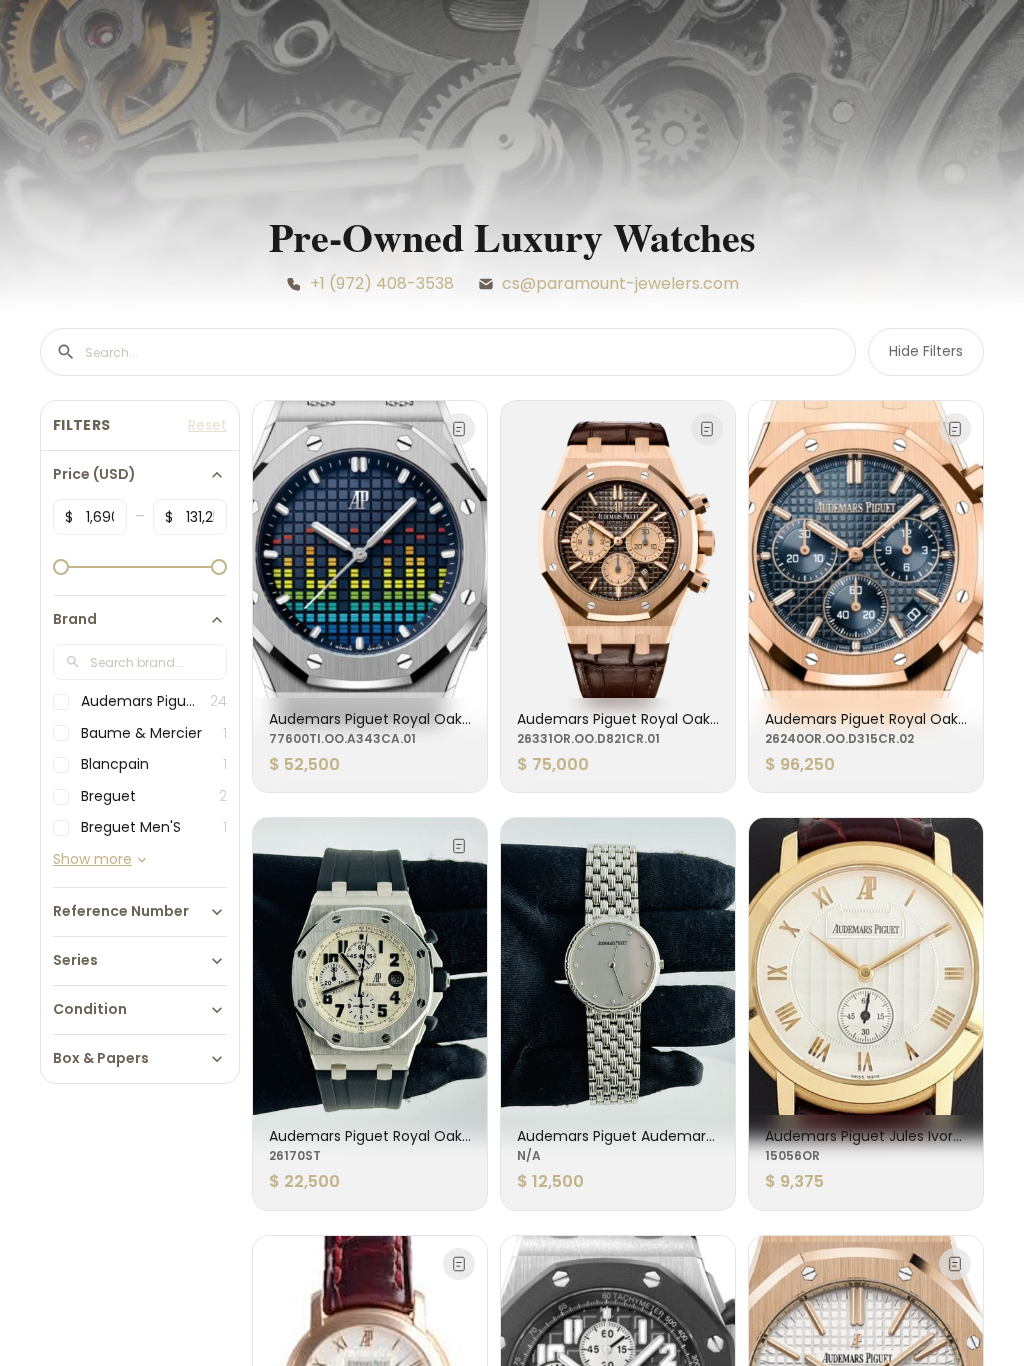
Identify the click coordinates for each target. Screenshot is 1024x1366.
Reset (207, 425)
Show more (92, 859)
